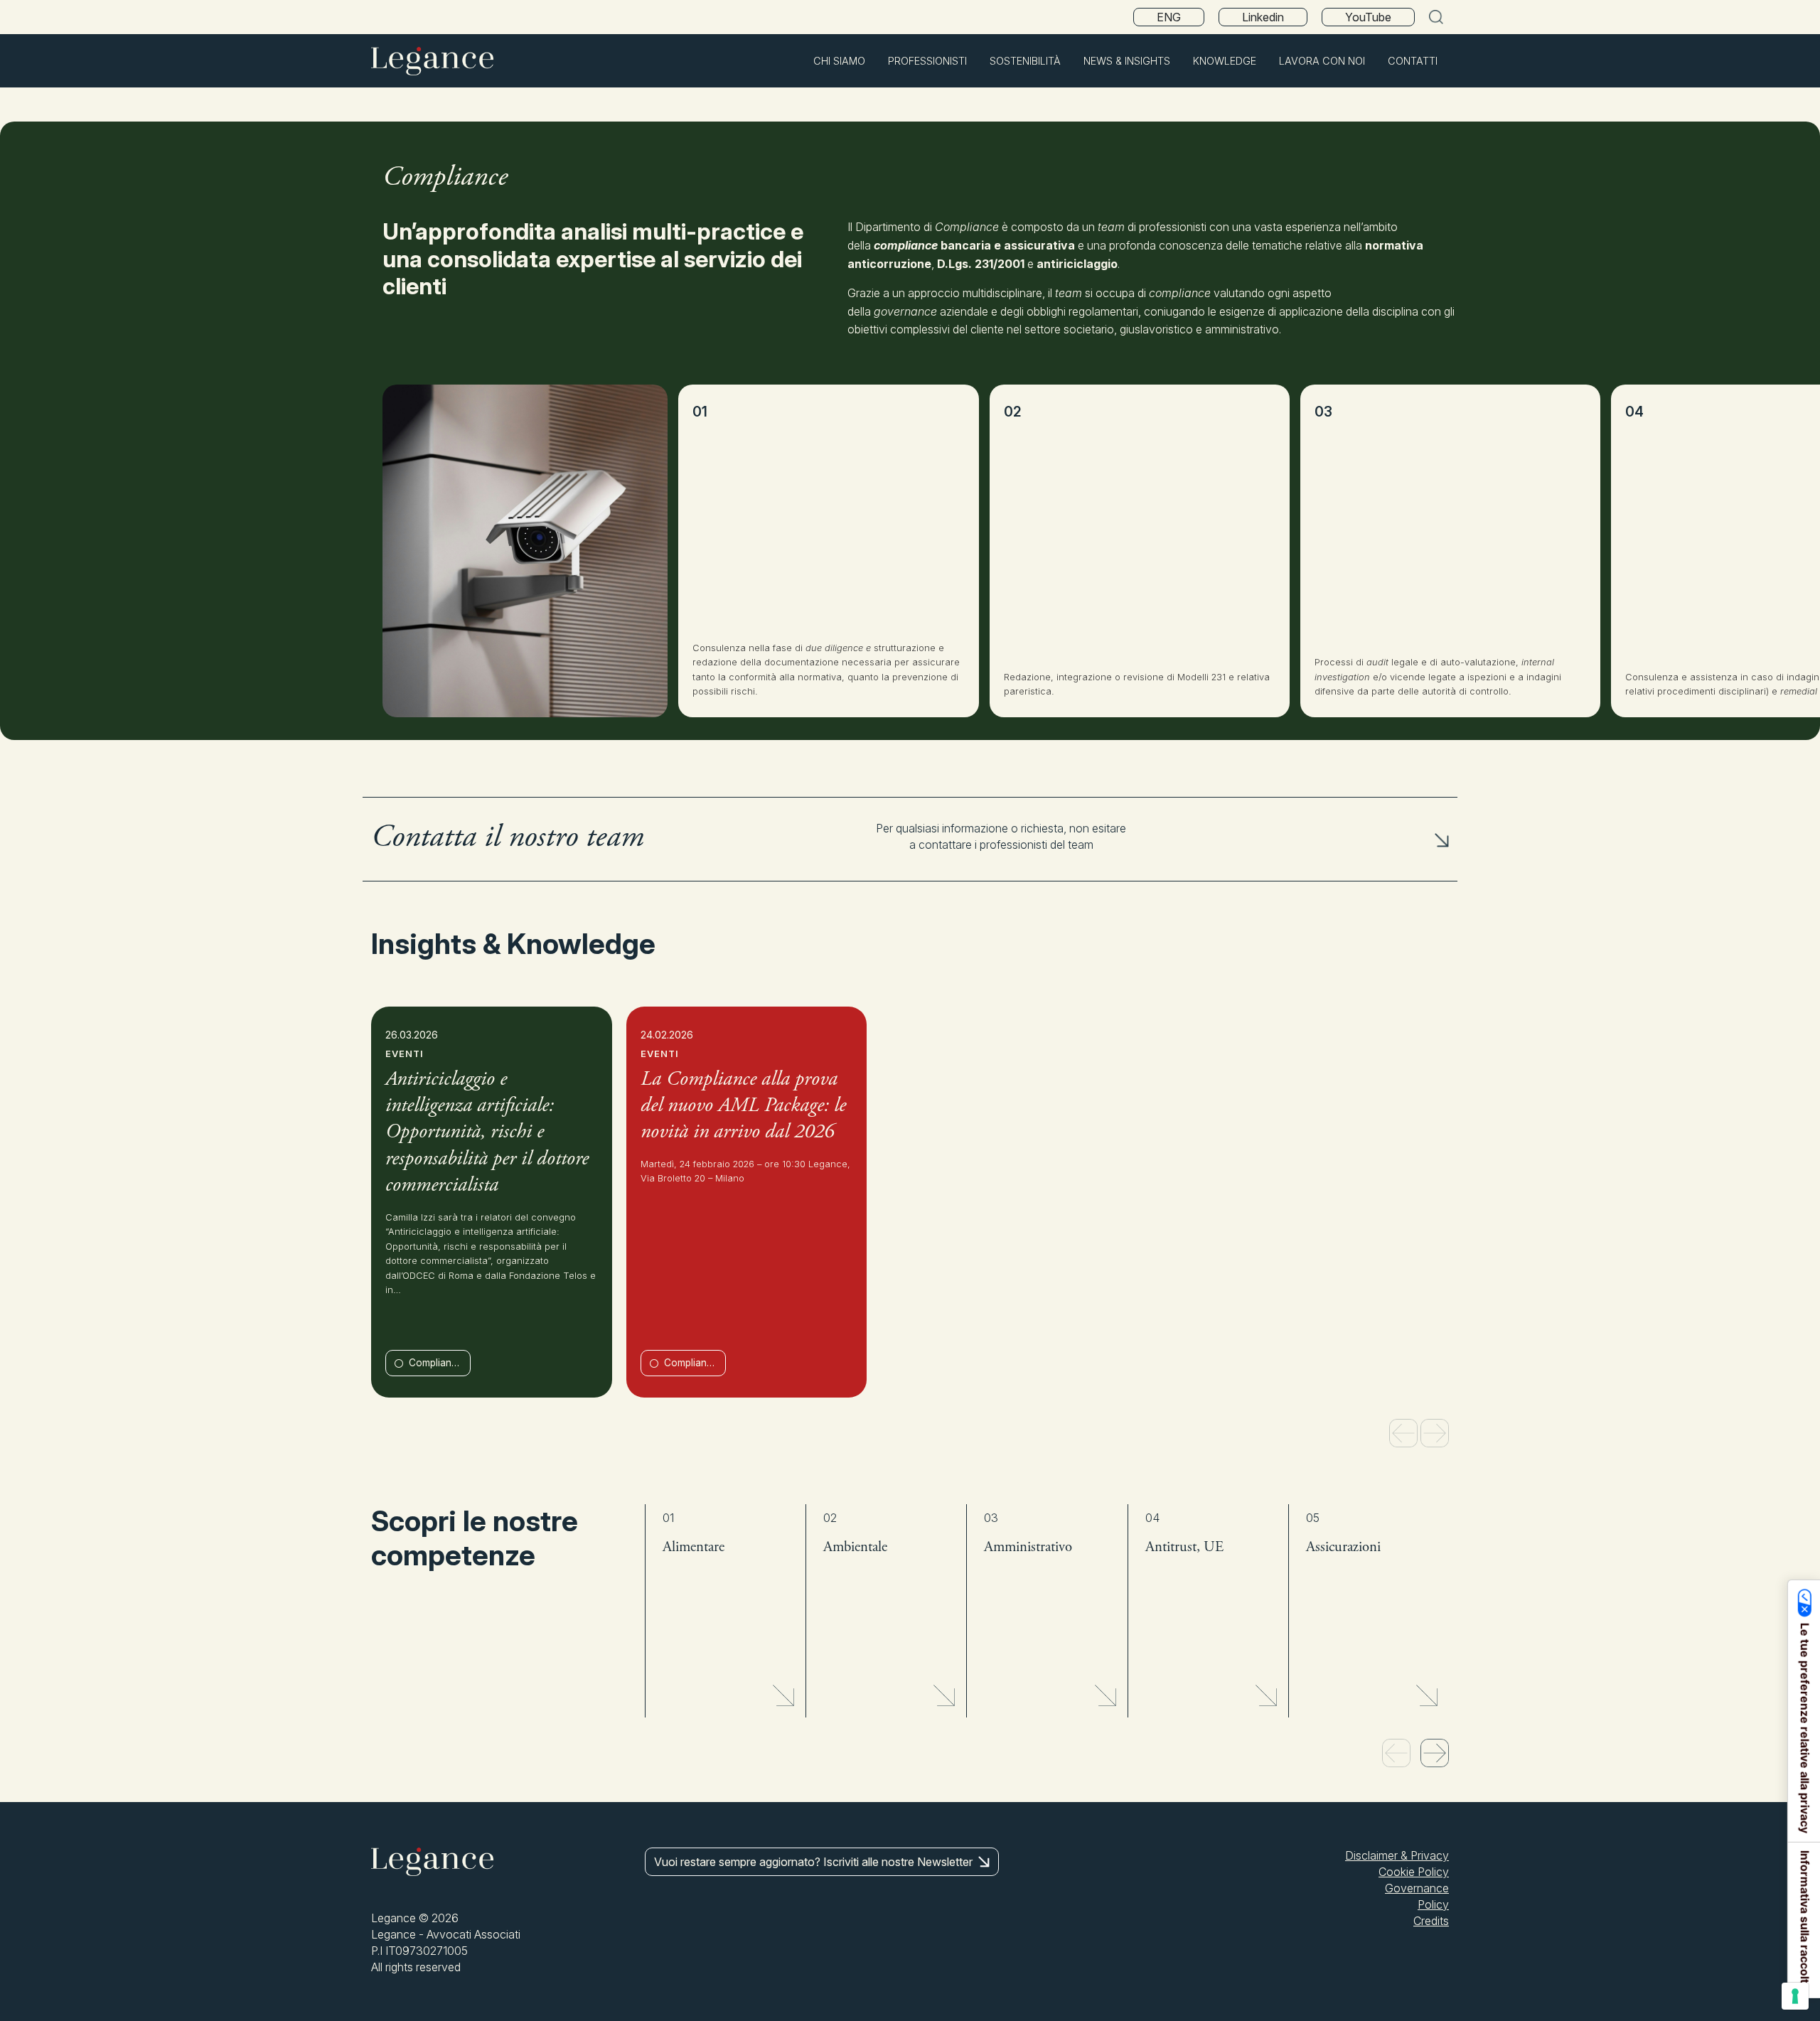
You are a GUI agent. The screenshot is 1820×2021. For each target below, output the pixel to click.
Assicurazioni (1343, 1548)
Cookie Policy (1414, 1872)
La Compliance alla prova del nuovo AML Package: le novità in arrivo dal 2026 (743, 1107)
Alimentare (694, 1548)
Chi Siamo (839, 61)
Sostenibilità (1025, 61)
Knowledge (1225, 61)
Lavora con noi (1322, 61)
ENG (1169, 17)
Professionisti (927, 61)
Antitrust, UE (1184, 1548)
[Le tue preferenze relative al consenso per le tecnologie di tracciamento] (1795, 1996)
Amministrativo (1028, 1548)
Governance (1417, 1888)
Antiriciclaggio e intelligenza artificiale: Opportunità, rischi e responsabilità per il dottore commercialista (487, 1133)
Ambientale (855, 1548)
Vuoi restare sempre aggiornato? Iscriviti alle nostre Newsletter (813, 1862)
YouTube (1368, 17)
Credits (1431, 1921)
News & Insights (1127, 61)
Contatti (1413, 61)
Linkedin (1263, 17)
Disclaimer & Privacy (1397, 1855)
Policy (1433, 1904)
